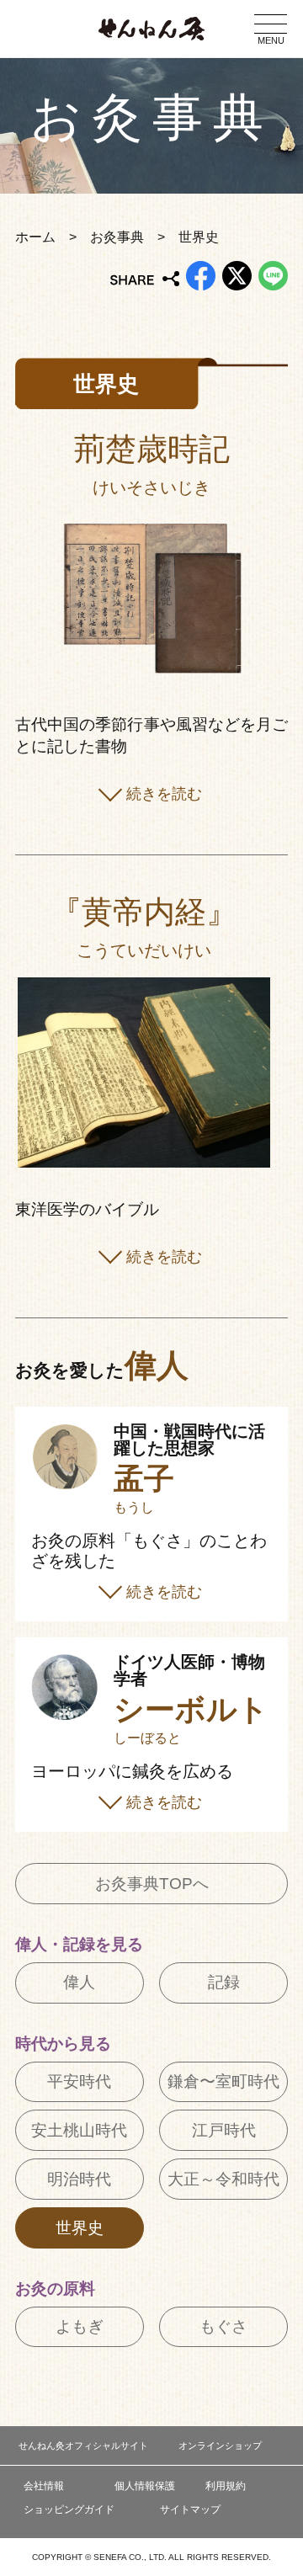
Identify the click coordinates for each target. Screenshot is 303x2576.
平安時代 (79, 2081)
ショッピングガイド (69, 2509)
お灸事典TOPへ (152, 1884)
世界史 (80, 2228)
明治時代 (79, 2179)
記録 (224, 1982)
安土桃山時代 (79, 2130)
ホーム (35, 237)
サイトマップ (190, 2509)
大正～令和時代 (223, 2179)
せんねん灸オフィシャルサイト (83, 2446)
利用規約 (226, 2486)
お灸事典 (117, 237)
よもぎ (80, 2326)
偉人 (79, 1982)
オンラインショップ (220, 2446)
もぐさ (223, 2326)
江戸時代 (224, 2130)
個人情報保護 (145, 2486)
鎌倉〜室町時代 (223, 2081)
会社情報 (44, 2486)
